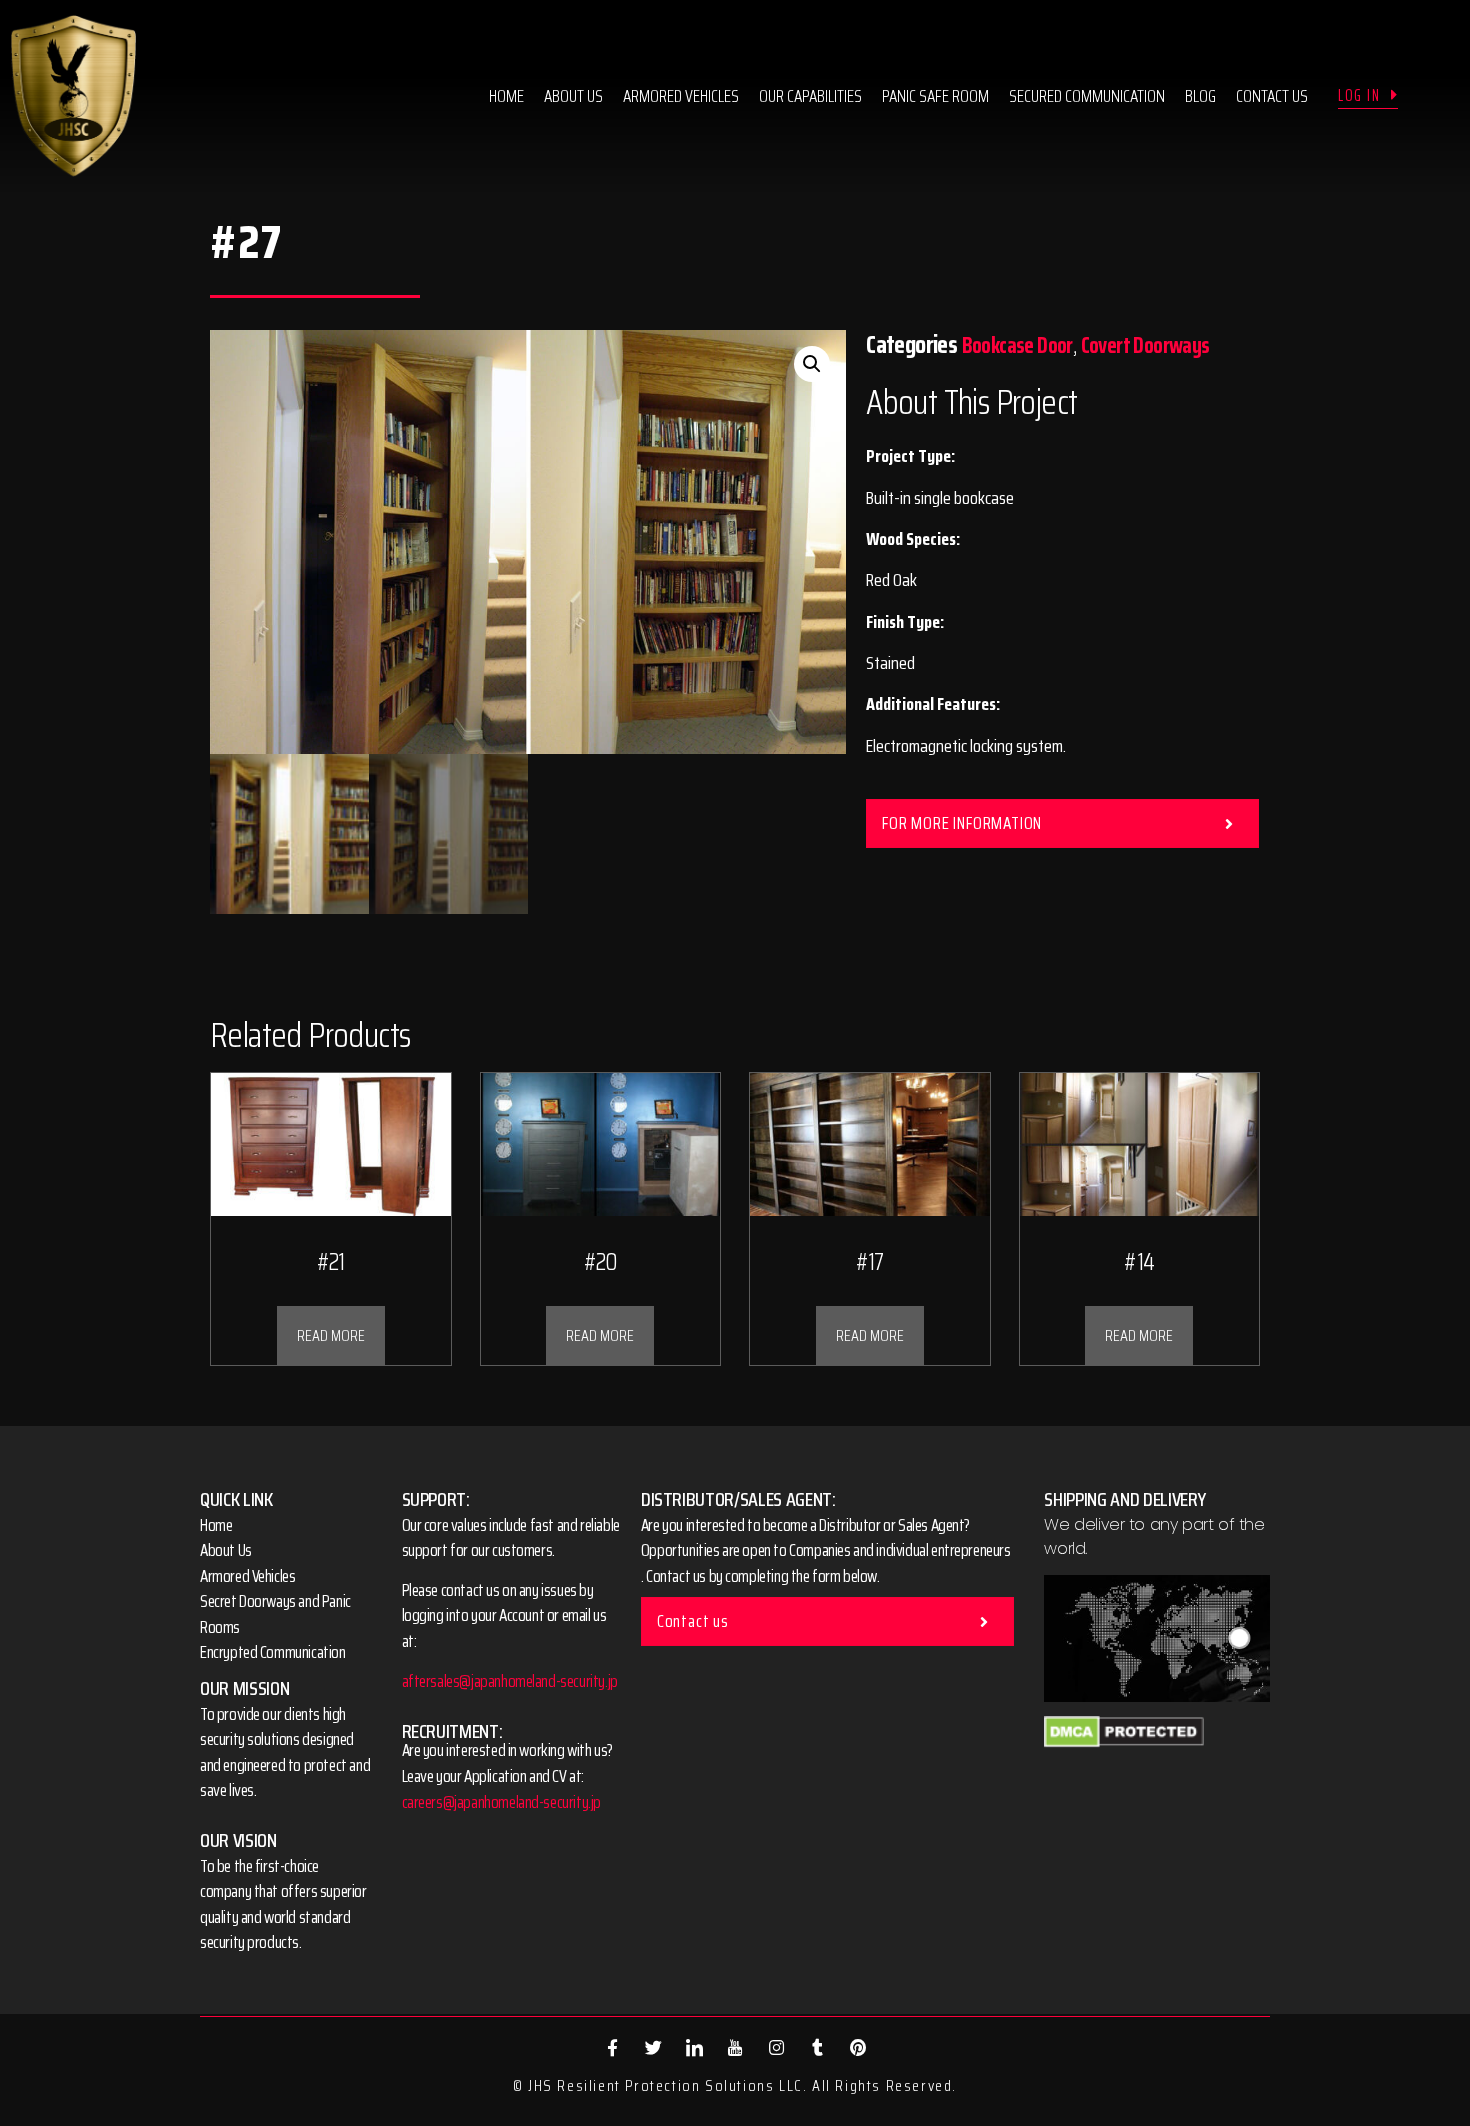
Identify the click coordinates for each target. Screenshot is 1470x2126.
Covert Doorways (1145, 345)
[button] (1368, 96)
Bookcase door (1017, 345)
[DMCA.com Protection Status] (1124, 1742)
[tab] (1062, 823)
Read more (331, 1335)
